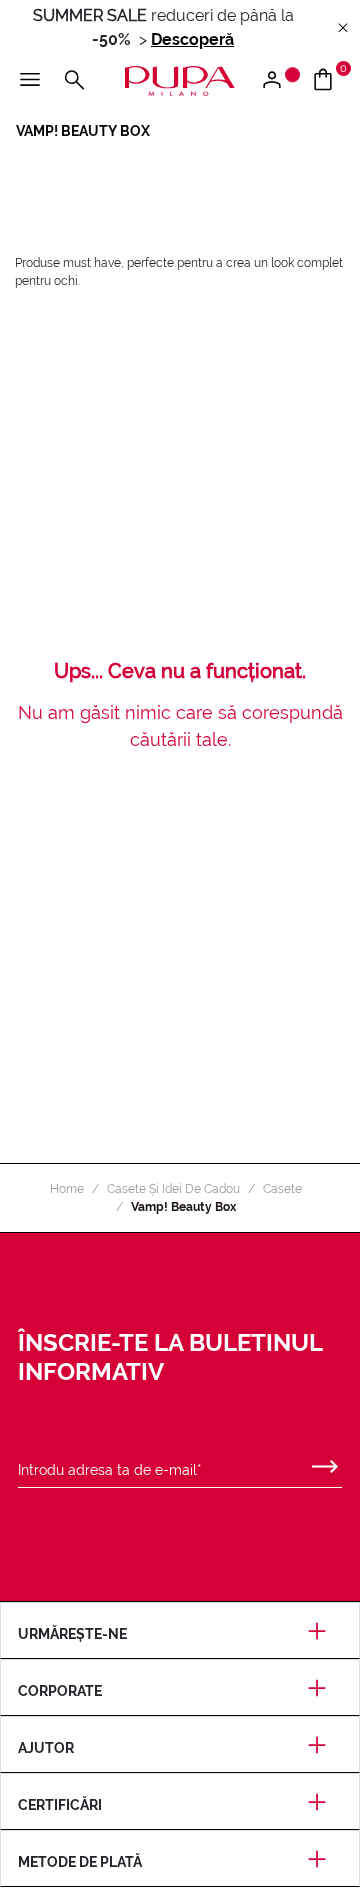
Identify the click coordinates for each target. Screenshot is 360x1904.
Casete (282, 1189)
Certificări (60, 1805)
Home (67, 1189)
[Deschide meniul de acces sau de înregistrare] (279, 81)
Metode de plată (80, 1862)
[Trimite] (325, 1462)
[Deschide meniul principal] (30, 81)
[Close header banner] (343, 28)
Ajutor (46, 1748)
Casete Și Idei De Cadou (173, 1189)
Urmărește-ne (72, 1634)
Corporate (60, 1691)
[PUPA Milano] (180, 79)
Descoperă (192, 39)
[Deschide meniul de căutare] (74, 81)
